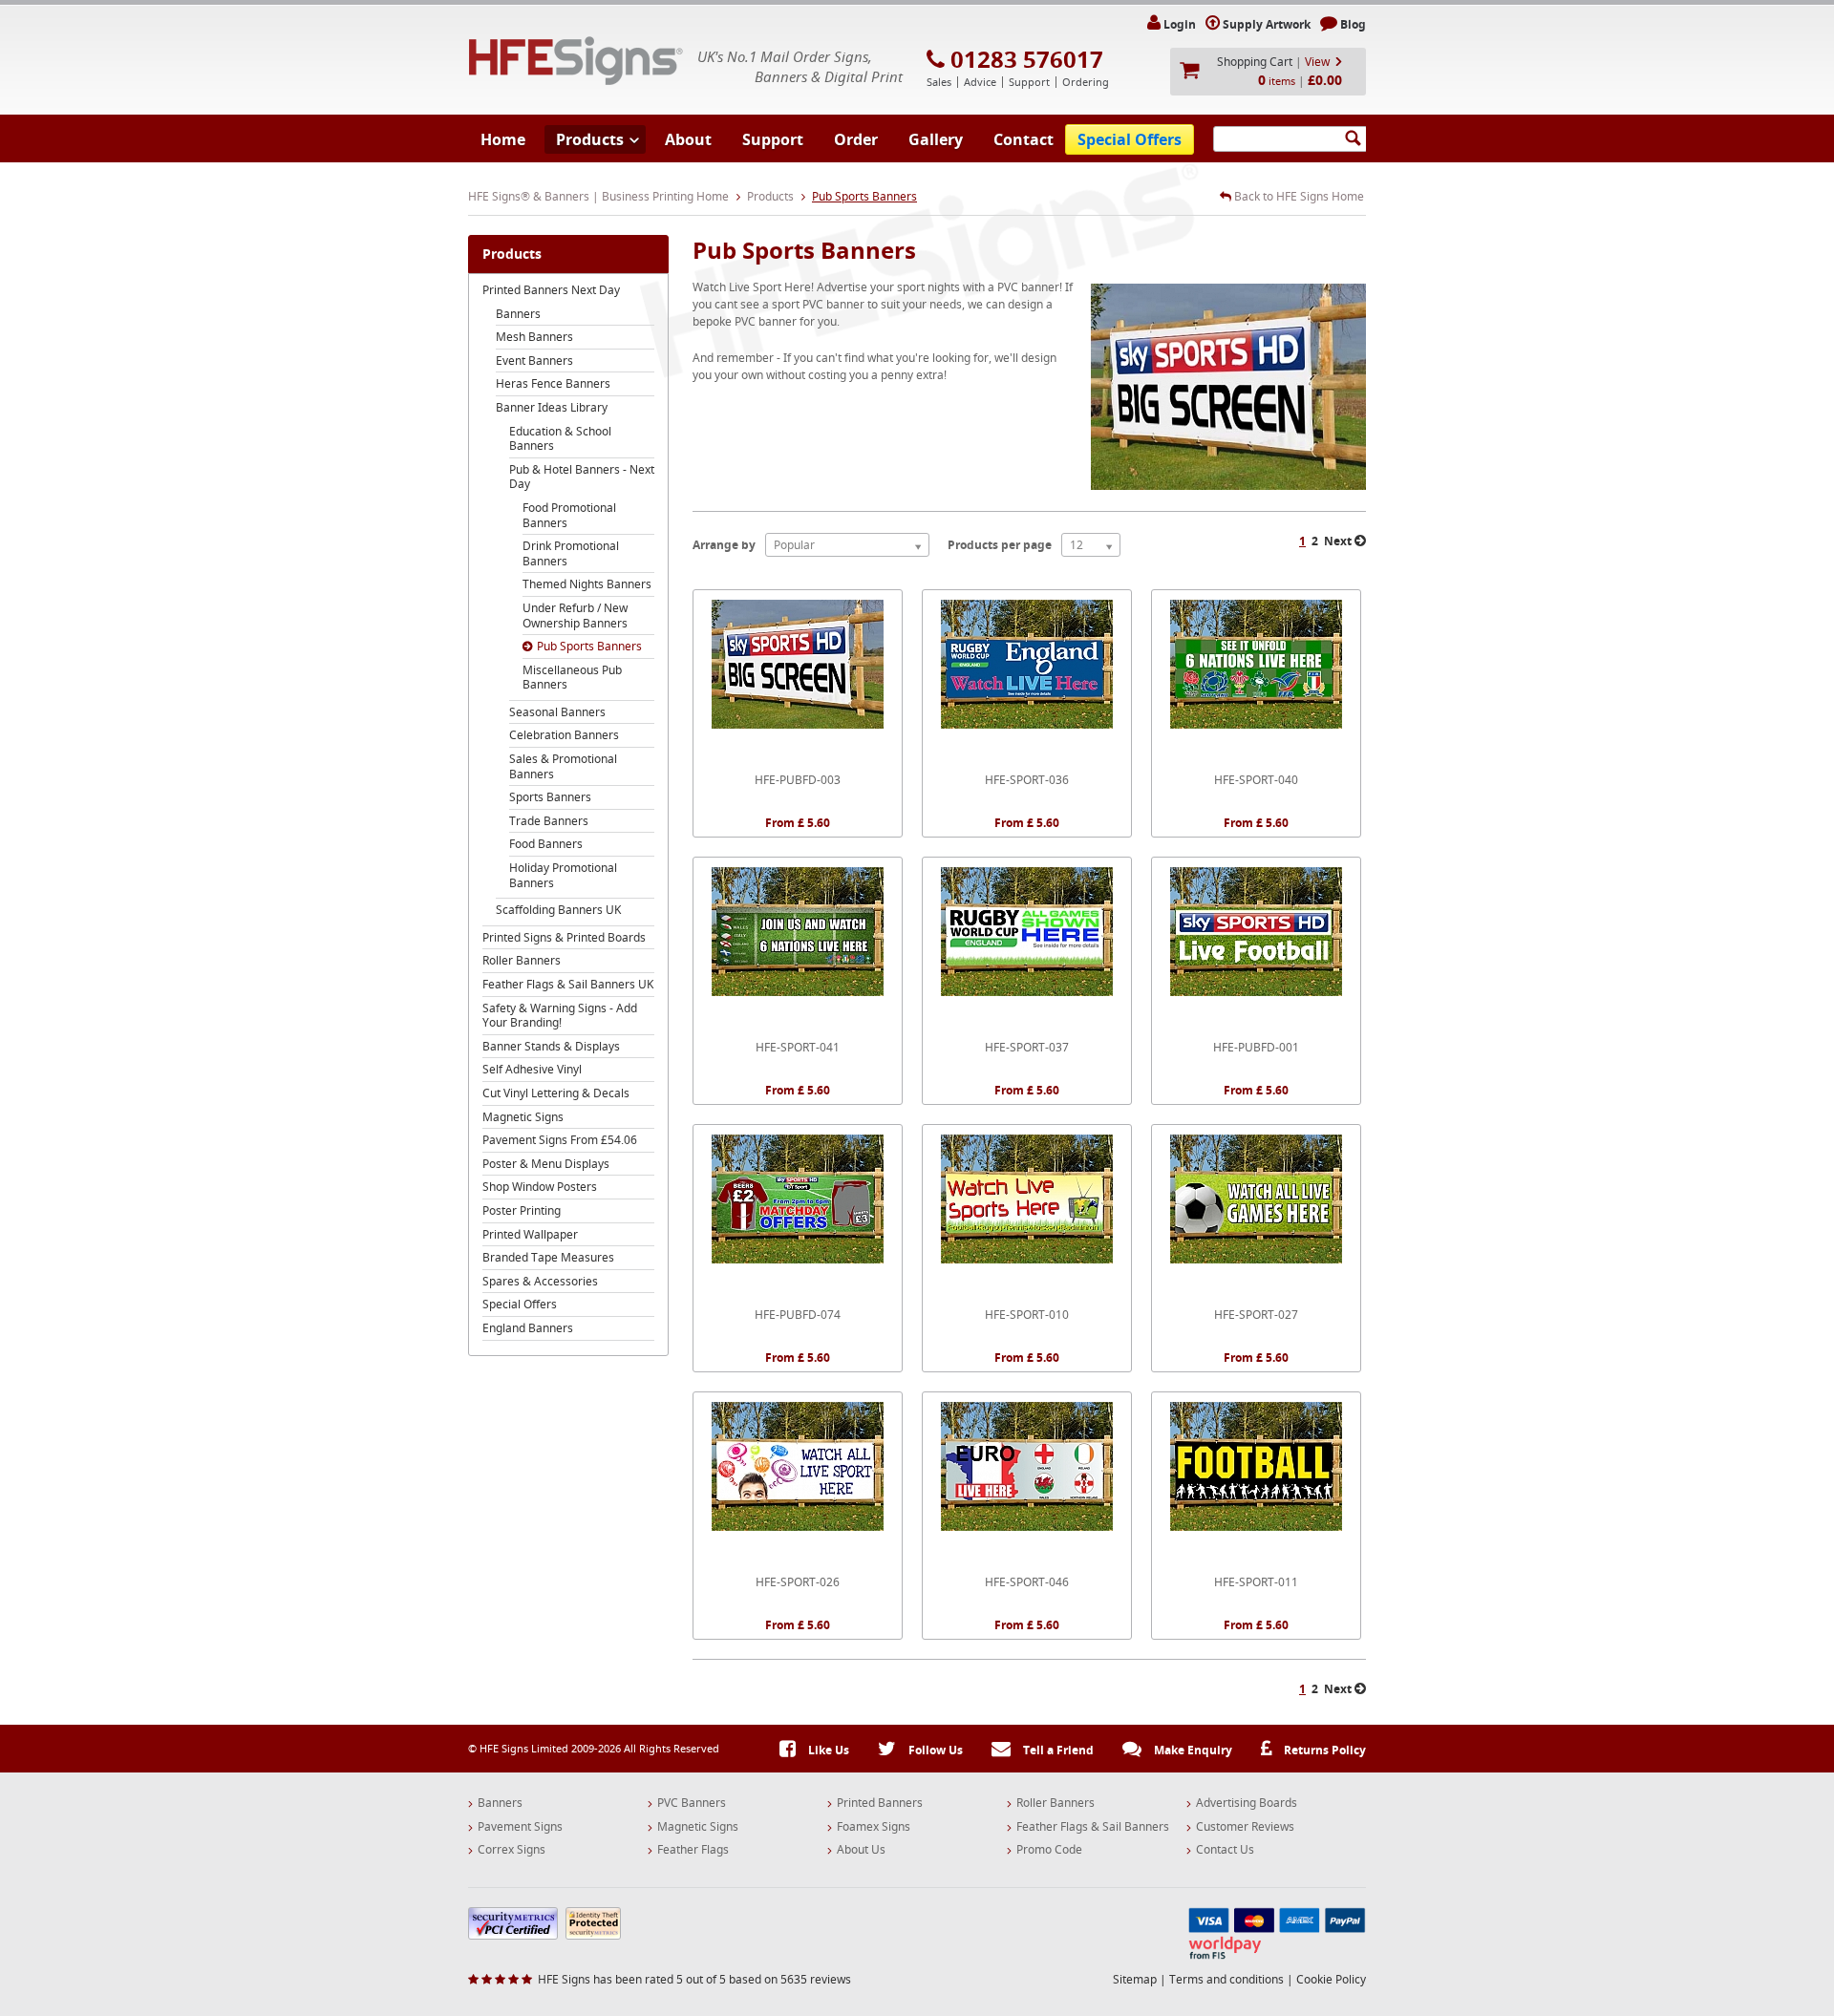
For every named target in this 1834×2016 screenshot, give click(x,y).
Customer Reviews (1245, 1827)
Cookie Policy (1331, 1979)
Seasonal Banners (557, 712)
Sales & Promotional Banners (563, 766)
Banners (518, 314)
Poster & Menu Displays (546, 1164)
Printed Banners (880, 1803)
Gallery (936, 139)
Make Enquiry (1192, 1750)
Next (1339, 541)
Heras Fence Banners (553, 383)
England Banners (528, 1328)
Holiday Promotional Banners (563, 875)
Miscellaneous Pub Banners (572, 678)
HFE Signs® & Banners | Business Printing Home (598, 196)
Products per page (1000, 545)
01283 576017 (1027, 59)
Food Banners (546, 844)
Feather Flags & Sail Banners (1093, 1827)
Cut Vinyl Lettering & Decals (556, 1093)
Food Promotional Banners (569, 515)
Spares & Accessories (540, 1281)
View (1317, 62)
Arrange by (724, 545)
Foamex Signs (874, 1827)
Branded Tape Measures (548, 1257)
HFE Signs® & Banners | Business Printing (576, 61)
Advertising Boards (1247, 1803)
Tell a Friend (1057, 1750)
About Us (861, 1850)
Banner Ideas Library (552, 407)
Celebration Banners (564, 735)
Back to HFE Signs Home (1298, 197)
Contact (1024, 139)
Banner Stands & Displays (551, 1046)
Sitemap (1135, 1979)
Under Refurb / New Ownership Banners (575, 615)
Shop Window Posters (540, 1187)
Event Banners (534, 361)
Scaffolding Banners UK (558, 910)
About (688, 139)
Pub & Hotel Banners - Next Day (582, 477)
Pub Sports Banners (589, 646)
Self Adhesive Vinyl (532, 1069)
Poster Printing (522, 1210)
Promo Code (1049, 1850)
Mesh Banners (534, 337)
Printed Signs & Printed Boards (564, 937)
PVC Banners (692, 1803)
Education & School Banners (560, 439)
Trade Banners (549, 821)
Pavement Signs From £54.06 (560, 1140)
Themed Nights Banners (587, 584)
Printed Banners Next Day (551, 290)
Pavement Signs (520, 1827)
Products (590, 139)
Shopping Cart (1255, 62)
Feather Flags (693, 1850)
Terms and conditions (1226, 1979)
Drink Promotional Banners (571, 553)
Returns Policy (1323, 1750)
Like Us (827, 1750)
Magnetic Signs (523, 1117)
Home (503, 139)
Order (856, 139)
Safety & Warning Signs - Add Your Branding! (560, 1016)
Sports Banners (550, 797)
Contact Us (1225, 1850)
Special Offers (1130, 139)
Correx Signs (512, 1850)
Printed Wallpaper (530, 1234)
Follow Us (934, 1750)
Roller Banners (522, 960)
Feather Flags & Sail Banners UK (568, 984)
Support (773, 139)
